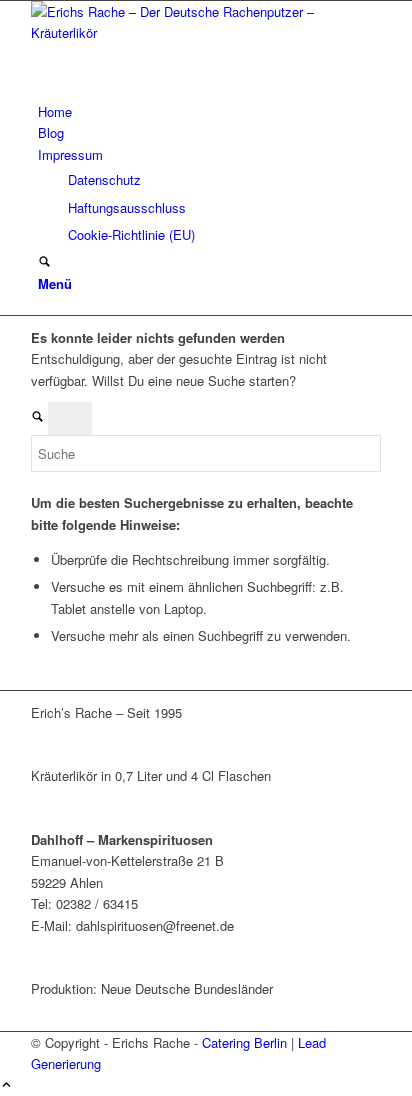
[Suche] (44, 262)
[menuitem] (209, 111)
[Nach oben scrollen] (6, 1085)
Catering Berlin (244, 1042)
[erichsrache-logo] (181, 32)
